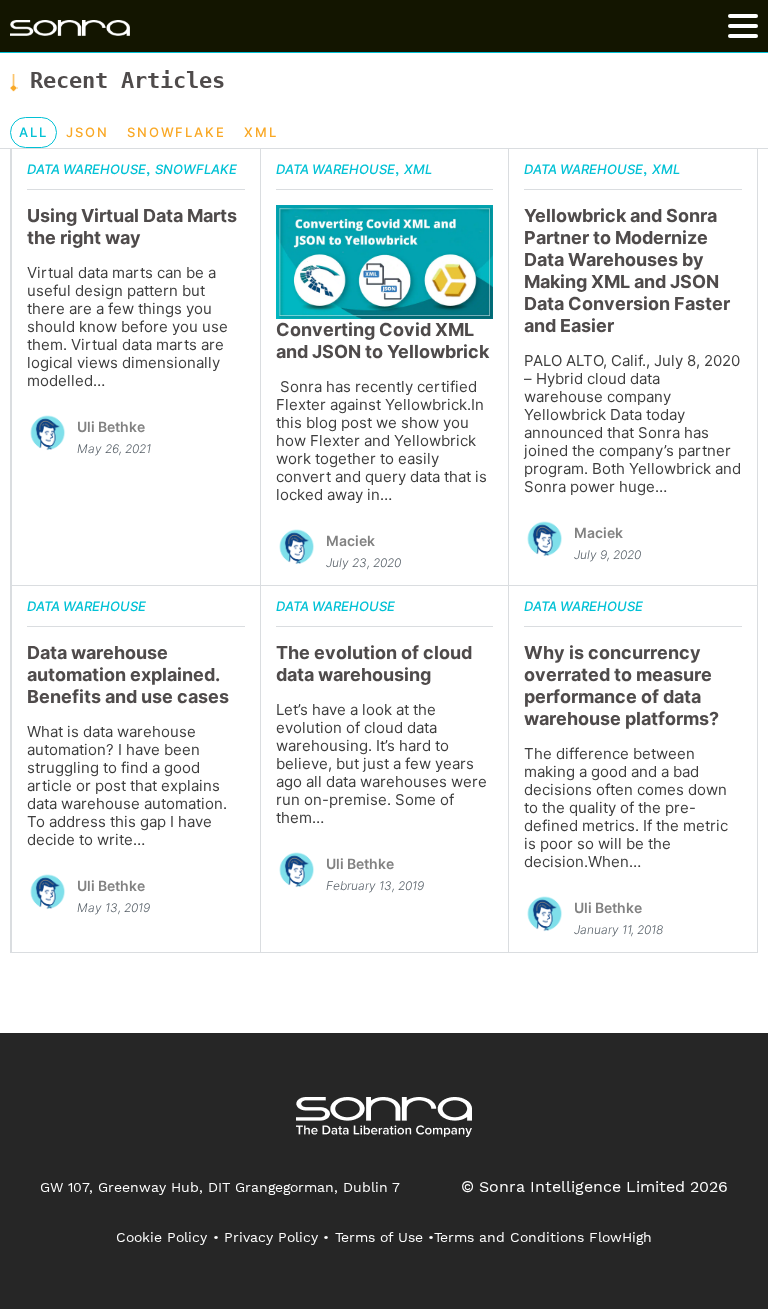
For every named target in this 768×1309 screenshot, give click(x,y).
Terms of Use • (384, 1237)
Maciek (350, 540)
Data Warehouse (86, 169)
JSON (87, 132)
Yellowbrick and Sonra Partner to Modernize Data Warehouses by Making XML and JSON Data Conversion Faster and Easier (627, 270)
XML (261, 132)
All (33, 132)
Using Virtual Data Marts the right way (132, 226)
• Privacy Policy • (271, 1237)
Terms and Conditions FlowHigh (543, 1237)
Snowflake (177, 132)
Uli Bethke (111, 426)
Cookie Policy (161, 1237)
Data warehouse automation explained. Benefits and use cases (128, 674)
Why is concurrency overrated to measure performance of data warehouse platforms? (621, 685)
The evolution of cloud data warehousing (374, 663)
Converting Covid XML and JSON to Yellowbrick (382, 340)
